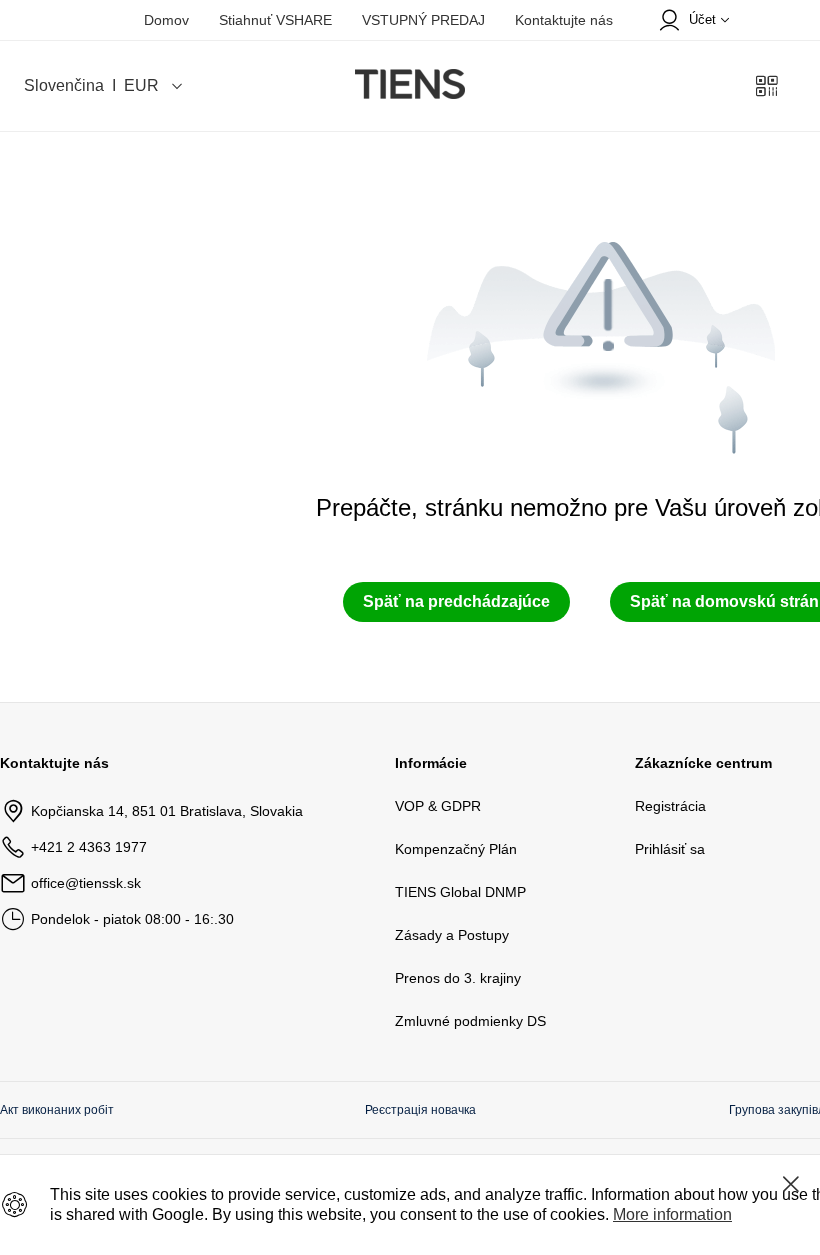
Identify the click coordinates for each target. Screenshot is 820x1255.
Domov (166, 20)
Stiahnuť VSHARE (275, 20)
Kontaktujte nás (564, 20)
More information (672, 1214)
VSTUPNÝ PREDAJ (423, 20)
